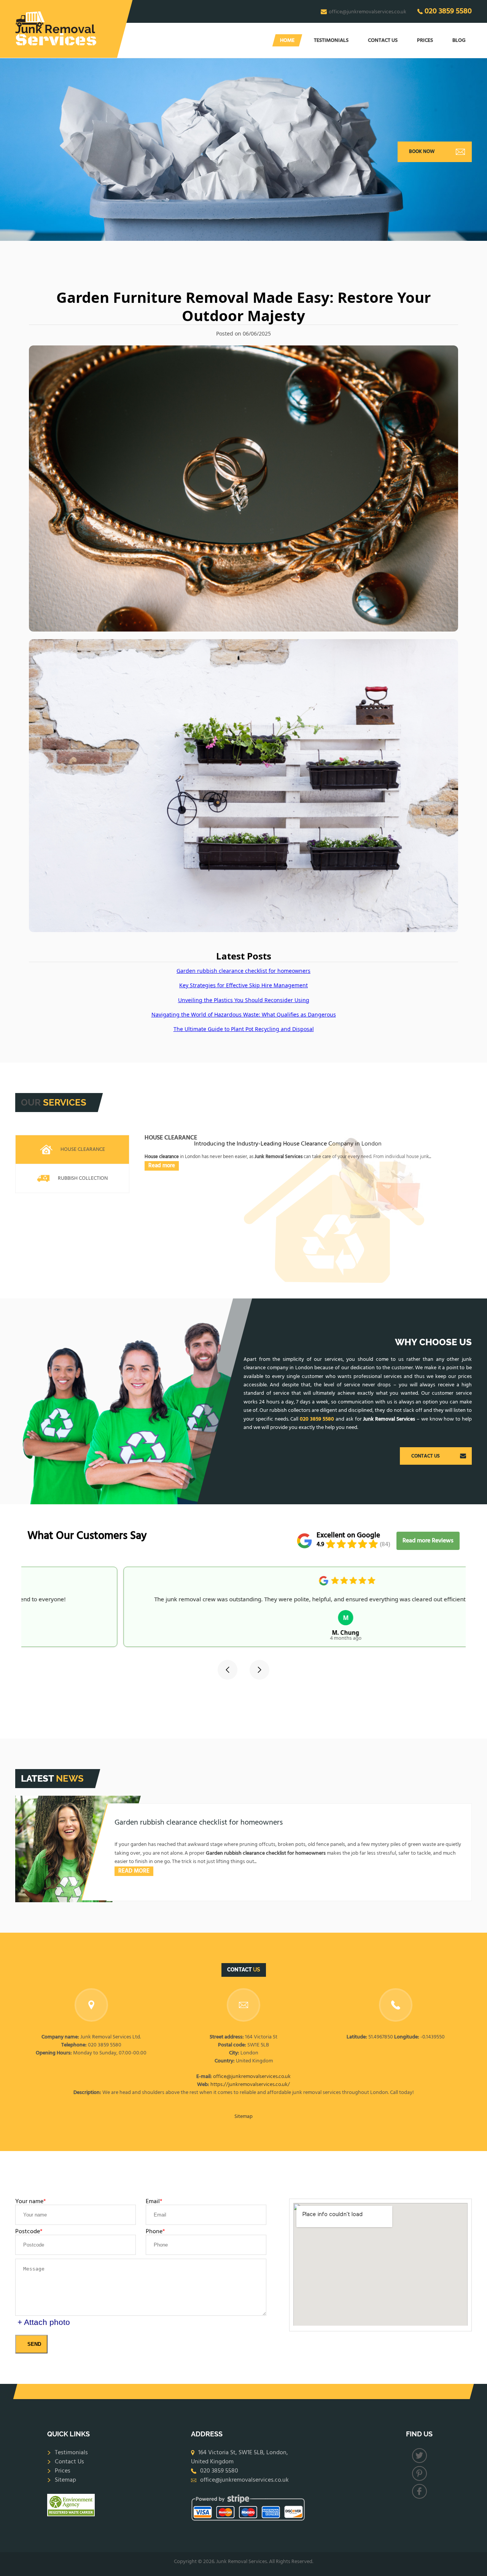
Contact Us (383, 41)
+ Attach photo (44, 2322)
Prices (425, 41)
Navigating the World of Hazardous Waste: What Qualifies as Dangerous (244, 1014)
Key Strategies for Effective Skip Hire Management (243, 985)
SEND (34, 2344)
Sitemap (243, 2117)
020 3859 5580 (448, 11)
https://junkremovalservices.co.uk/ (250, 2085)
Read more (162, 1166)
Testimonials (331, 41)
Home (287, 41)
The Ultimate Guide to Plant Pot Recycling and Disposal (244, 1029)
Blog (459, 41)
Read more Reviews (428, 1541)
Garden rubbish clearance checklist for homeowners (243, 971)
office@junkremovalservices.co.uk (368, 12)
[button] (228, 1670)
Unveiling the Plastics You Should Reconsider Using (244, 1000)
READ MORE (134, 1871)
